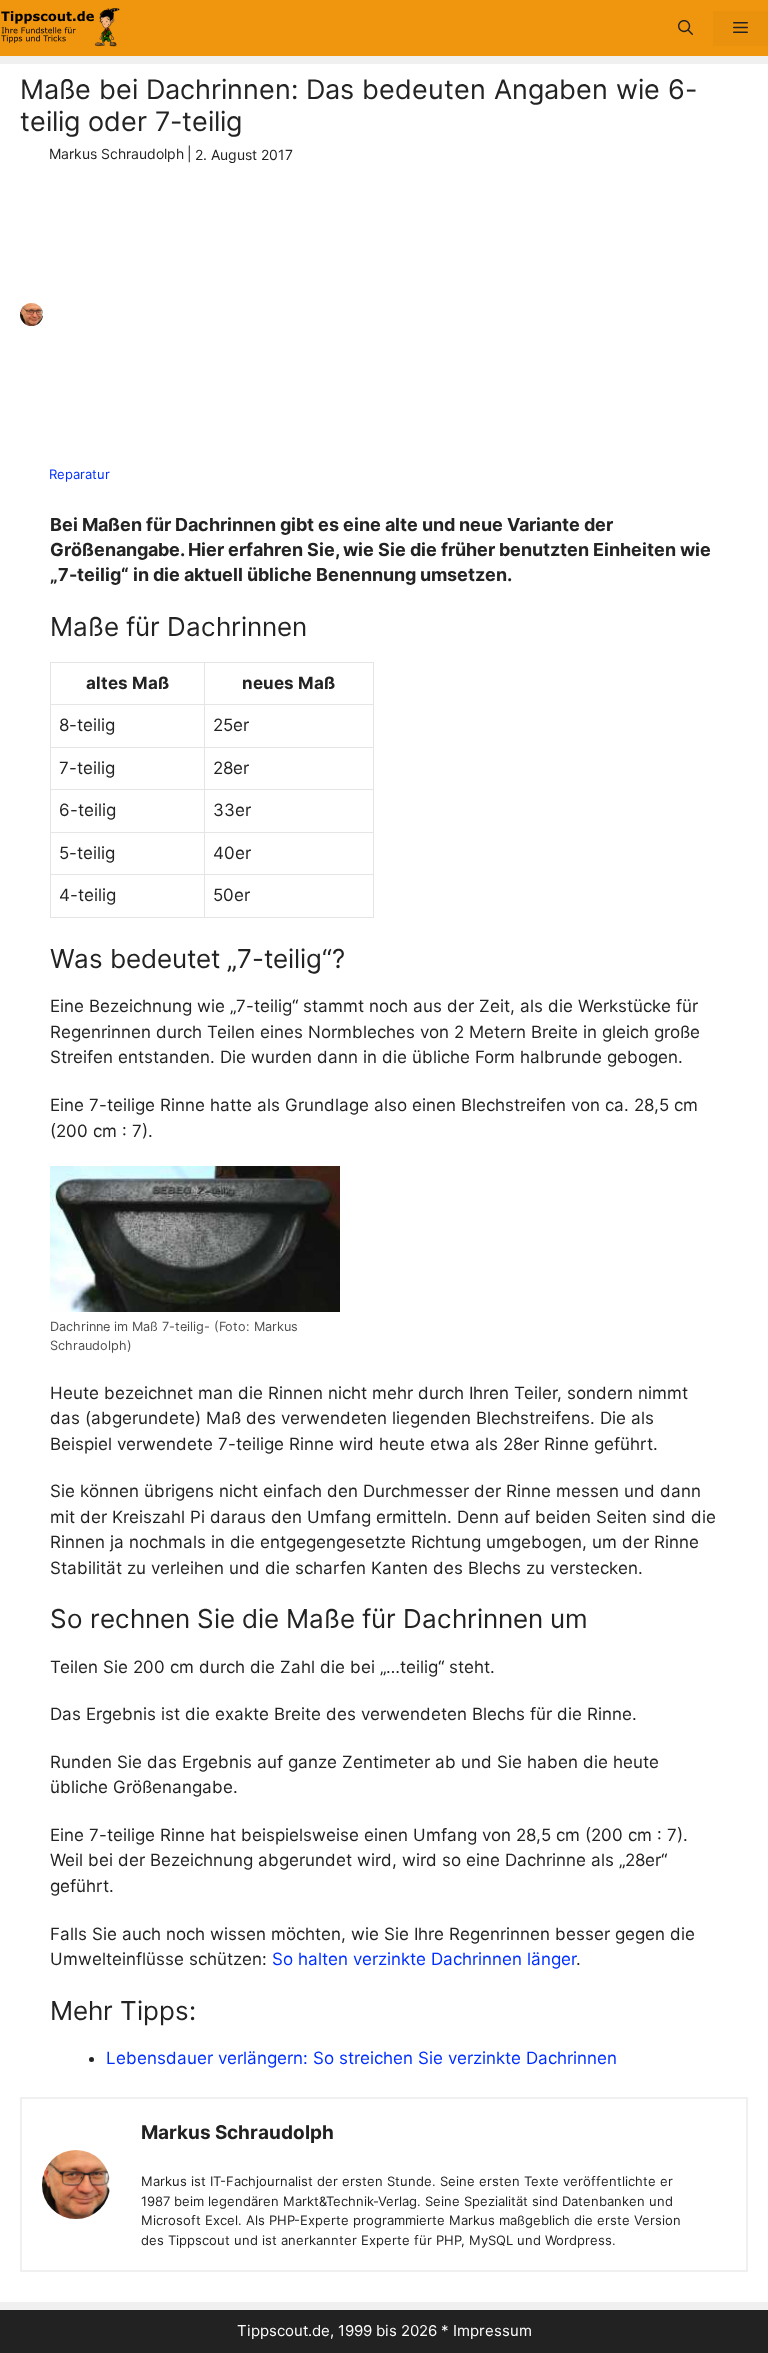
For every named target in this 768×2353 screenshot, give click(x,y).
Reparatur (79, 474)
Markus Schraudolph (237, 2132)
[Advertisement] (376, 315)
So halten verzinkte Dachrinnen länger (424, 1959)
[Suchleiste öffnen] (685, 28)
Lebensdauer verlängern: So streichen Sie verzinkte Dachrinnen (361, 2058)
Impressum (492, 2330)
